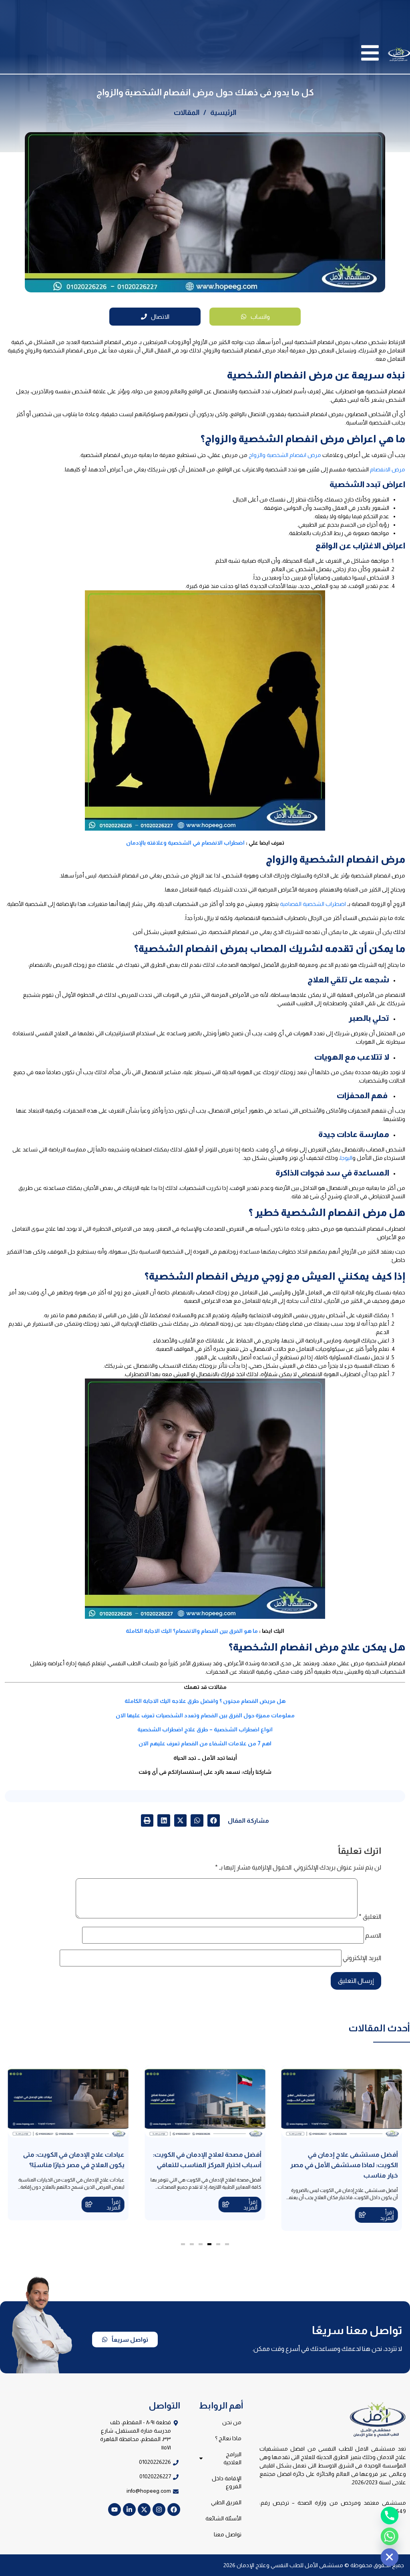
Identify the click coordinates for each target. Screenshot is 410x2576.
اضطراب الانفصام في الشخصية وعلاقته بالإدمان (185, 843)
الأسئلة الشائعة (223, 2518)
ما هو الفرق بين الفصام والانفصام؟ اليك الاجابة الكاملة (192, 1631)
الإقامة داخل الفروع (227, 2482)
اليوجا (346, 1158)
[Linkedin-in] (129, 2510)
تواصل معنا (228, 2534)
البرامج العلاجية (232, 2458)
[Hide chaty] (390, 2557)
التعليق (370, 1917)
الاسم (373, 1936)
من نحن (232, 2422)
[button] (214, 1821)
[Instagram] (159, 2510)
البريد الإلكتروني (362, 1958)
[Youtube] (115, 2510)
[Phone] (390, 2516)
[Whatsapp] (390, 2536)
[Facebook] (174, 2510)
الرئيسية (223, 113)
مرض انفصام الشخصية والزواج (285, 455)
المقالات (187, 113)
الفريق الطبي (226, 2502)
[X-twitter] (144, 2510)
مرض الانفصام (388, 469)
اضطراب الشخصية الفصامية (313, 904)
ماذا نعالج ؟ (228, 2438)
